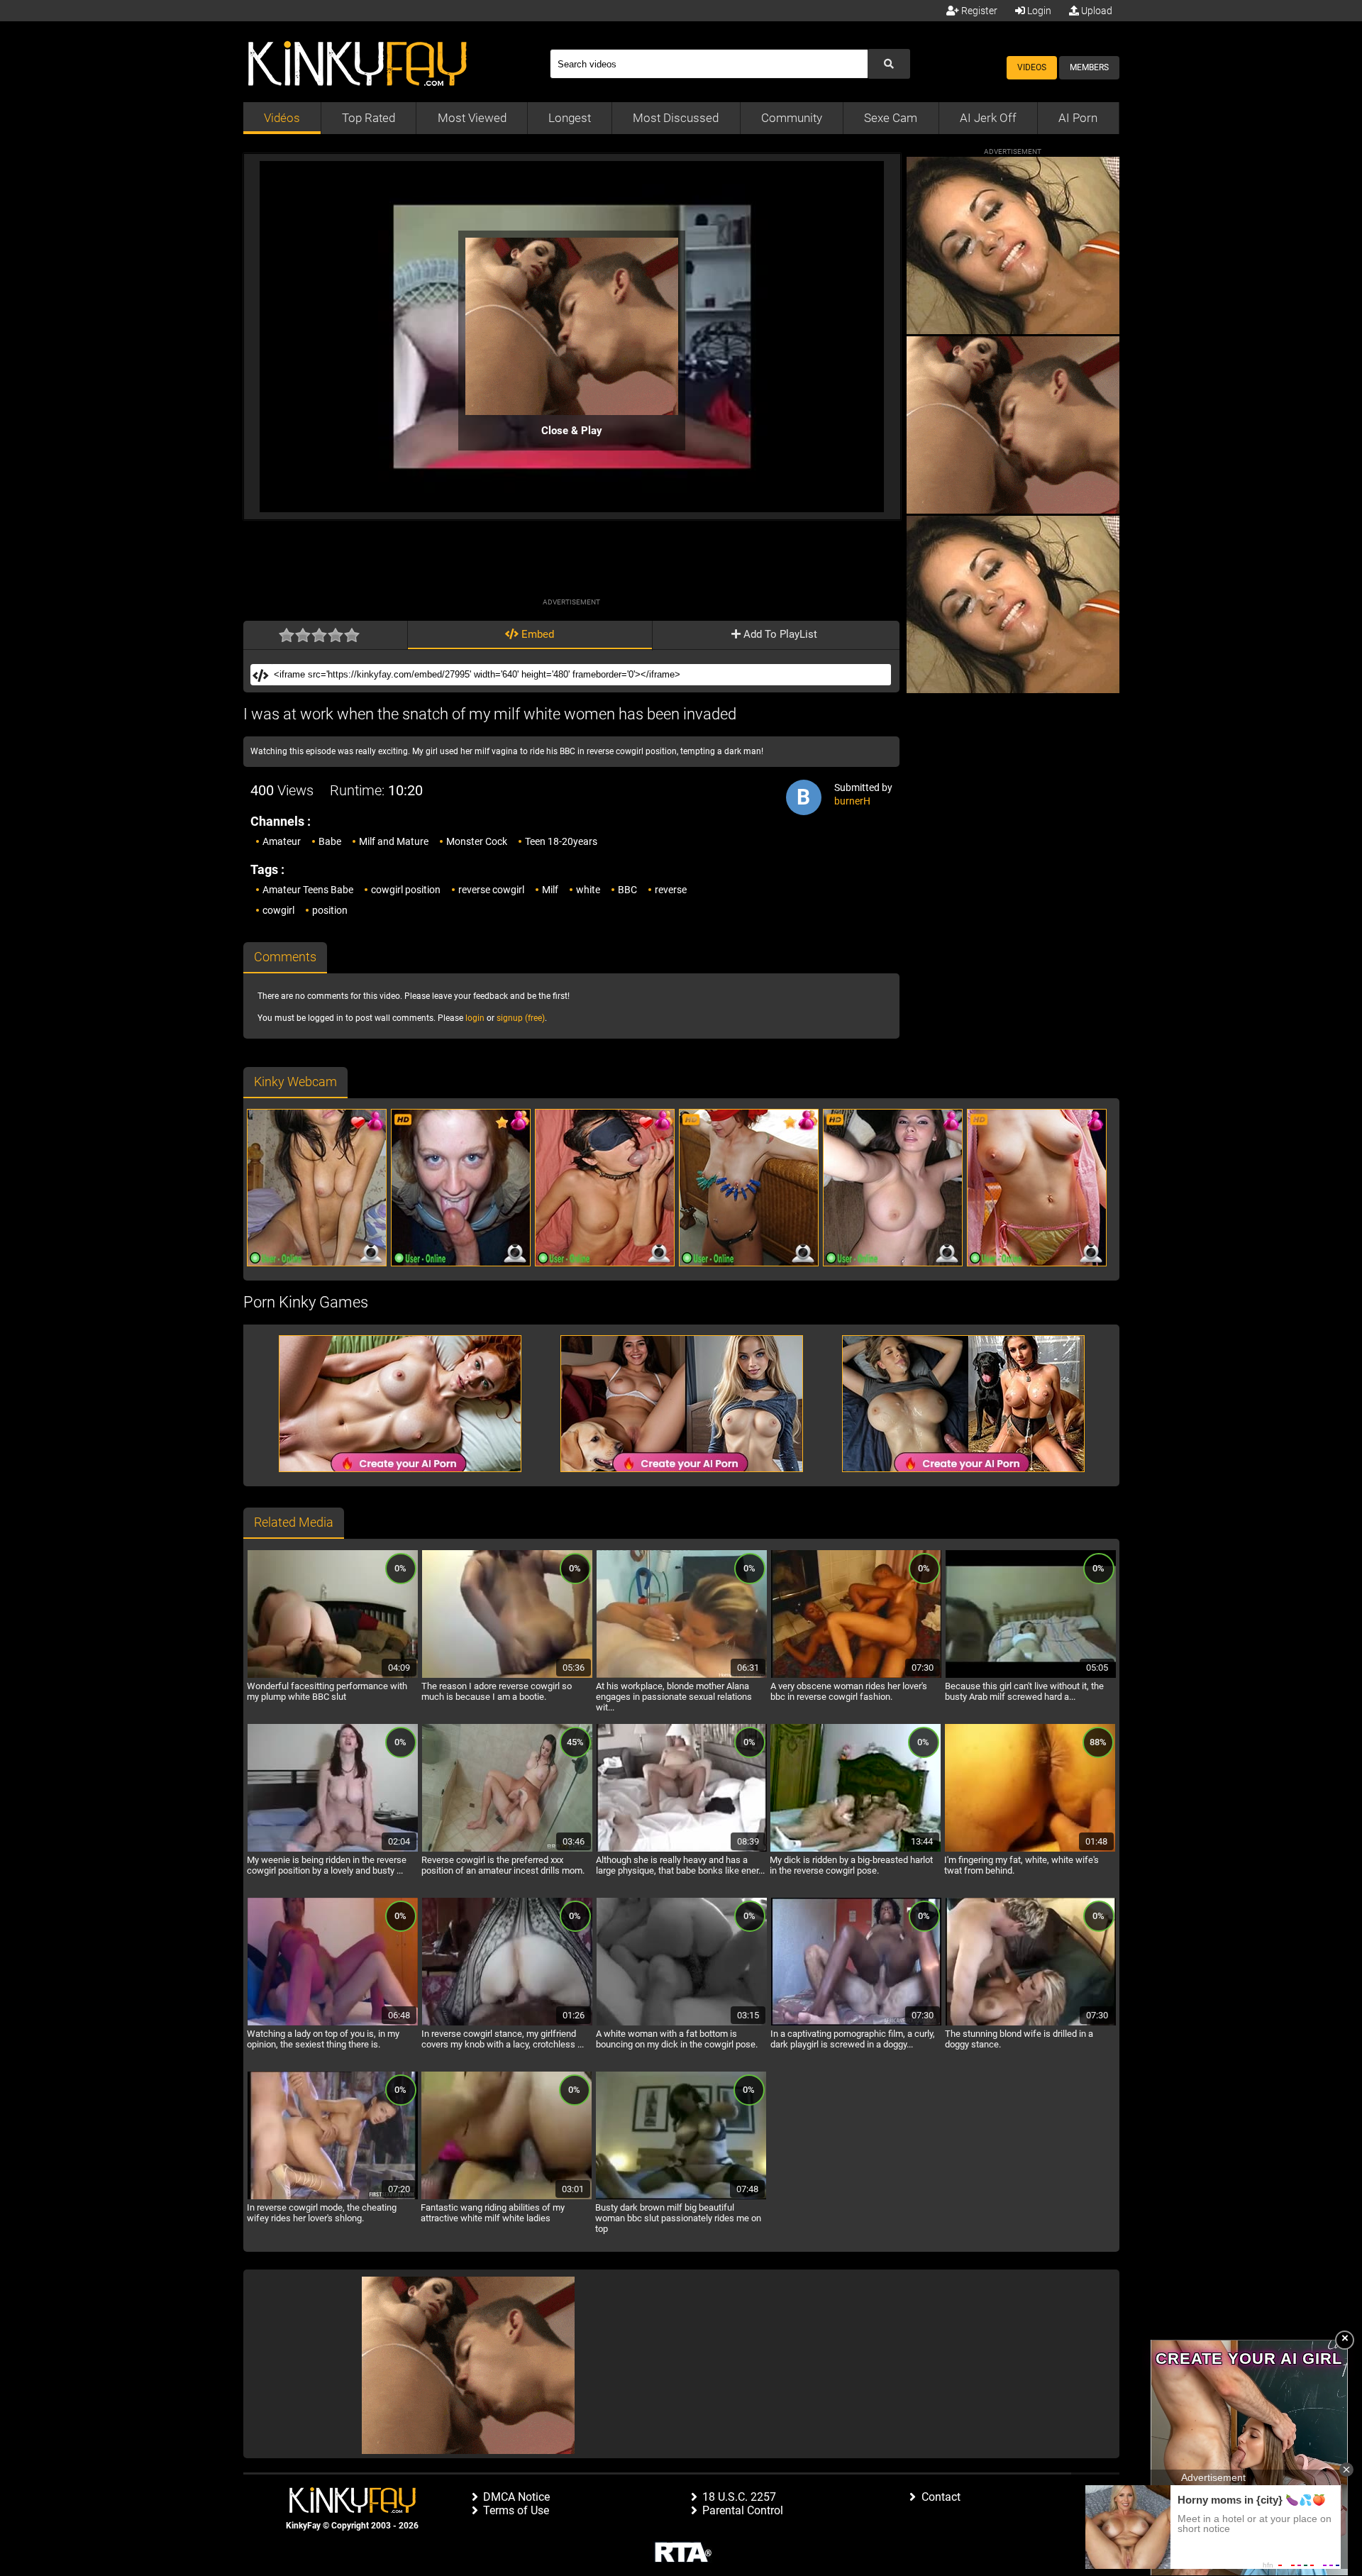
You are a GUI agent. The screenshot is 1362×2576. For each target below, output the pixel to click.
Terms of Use (516, 2510)
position (330, 910)
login (475, 1018)
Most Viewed (472, 118)
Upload (1096, 11)
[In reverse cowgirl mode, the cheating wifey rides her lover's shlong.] (333, 2197)
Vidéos (282, 118)
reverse (671, 890)
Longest (570, 118)
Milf (550, 890)
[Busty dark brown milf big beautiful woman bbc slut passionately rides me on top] (681, 2197)
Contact (941, 2497)
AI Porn (1078, 118)
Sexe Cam (891, 118)
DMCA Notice (516, 2497)
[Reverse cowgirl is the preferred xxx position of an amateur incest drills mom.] (507, 1850)
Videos (1032, 67)
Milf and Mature (394, 841)
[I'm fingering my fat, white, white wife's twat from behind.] (1030, 1850)
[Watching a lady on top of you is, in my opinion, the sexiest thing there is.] (333, 2023)
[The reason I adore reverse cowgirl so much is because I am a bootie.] (507, 1676)
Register (978, 11)
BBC (627, 890)
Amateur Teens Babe (308, 890)
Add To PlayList (779, 634)
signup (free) (521, 1018)
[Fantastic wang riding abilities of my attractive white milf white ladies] (506, 2197)
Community (792, 118)
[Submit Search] (889, 64)
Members (1089, 67)
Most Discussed (676, 118)
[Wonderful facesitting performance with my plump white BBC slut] (333, 1676)
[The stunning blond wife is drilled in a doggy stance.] (1031, 2023)
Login (1038, 11)
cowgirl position (406, 890)
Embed (536, 634)
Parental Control (743, 2510)
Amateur (282, 841)
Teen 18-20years (561, 841)
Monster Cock (477, 841)
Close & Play (572, 431)
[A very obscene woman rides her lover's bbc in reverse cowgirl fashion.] (856, 1676)
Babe (330, 841)
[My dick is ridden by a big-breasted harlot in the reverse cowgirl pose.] (856, 1850)
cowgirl (278, 910)
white (588, 890)
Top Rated (369, 118)
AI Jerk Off (988, 118)
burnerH (852, 801)
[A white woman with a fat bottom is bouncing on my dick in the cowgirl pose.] (682, 2023)
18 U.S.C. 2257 (739, 2497)
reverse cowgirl (491, 890)
